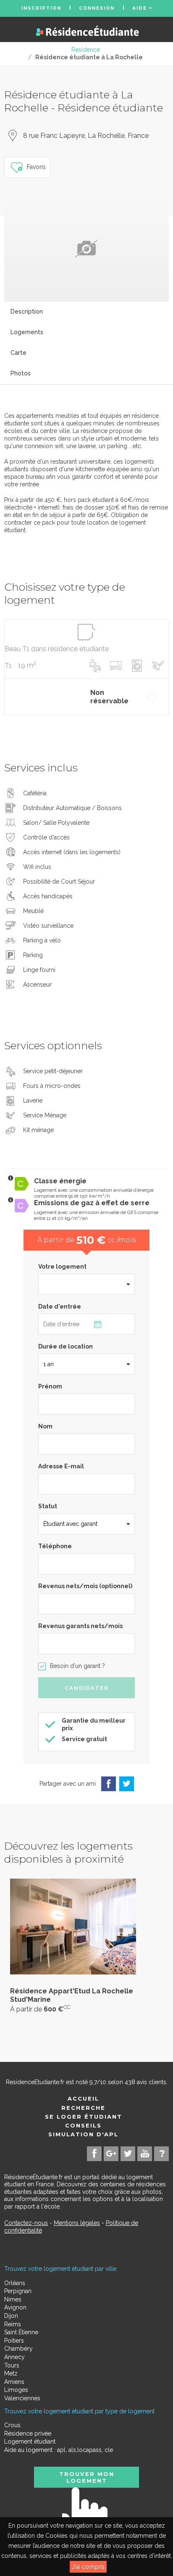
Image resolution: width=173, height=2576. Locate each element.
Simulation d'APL (83, 2134)
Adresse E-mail (61, 1466)
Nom (45, 1426)
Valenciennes (22, 2398)
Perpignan (18, 2291)
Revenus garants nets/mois (80, 1626)
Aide (141, 8)
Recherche (83, 2108)
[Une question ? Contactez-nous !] (161, 2154)
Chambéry (18, 2349)
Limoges (16, 2390)
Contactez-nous (26, 2223)
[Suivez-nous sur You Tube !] (145, 2154)
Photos (21, 373)
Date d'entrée (60, 1306)
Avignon (15, 2307)
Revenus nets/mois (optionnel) (85, 1586)
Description (27, 311)
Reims (13, 2324)
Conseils (83, 2125)
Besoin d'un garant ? (77, 1666)
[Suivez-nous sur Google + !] (111, 2154)
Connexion (97, 8)
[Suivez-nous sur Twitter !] (128, 2154)
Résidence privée (28, 2433)
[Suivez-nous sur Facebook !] (94, 2154)
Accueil (83, 2098)
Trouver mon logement (87, 2477)
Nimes (13, 2299)
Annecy (14, 2357)
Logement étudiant (30, 2441)
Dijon (11, 2316)
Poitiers (14, 2341)
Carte (18, 353)
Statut (48, 1506)
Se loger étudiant (84, 2117)
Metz (11, 2373)
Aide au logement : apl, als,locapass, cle (59, 2450)
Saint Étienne (21, 2332)
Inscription (41, 8)
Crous (12, 2425)
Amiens (14, 2382)
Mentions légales (77, 2223)
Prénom (50, 1386)
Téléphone (55, 1546)
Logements (27, 332)
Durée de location (66, 1346)
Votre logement (62, 1267)
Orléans (15, 2283)
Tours (12, 2365)
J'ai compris (88, 2567)
